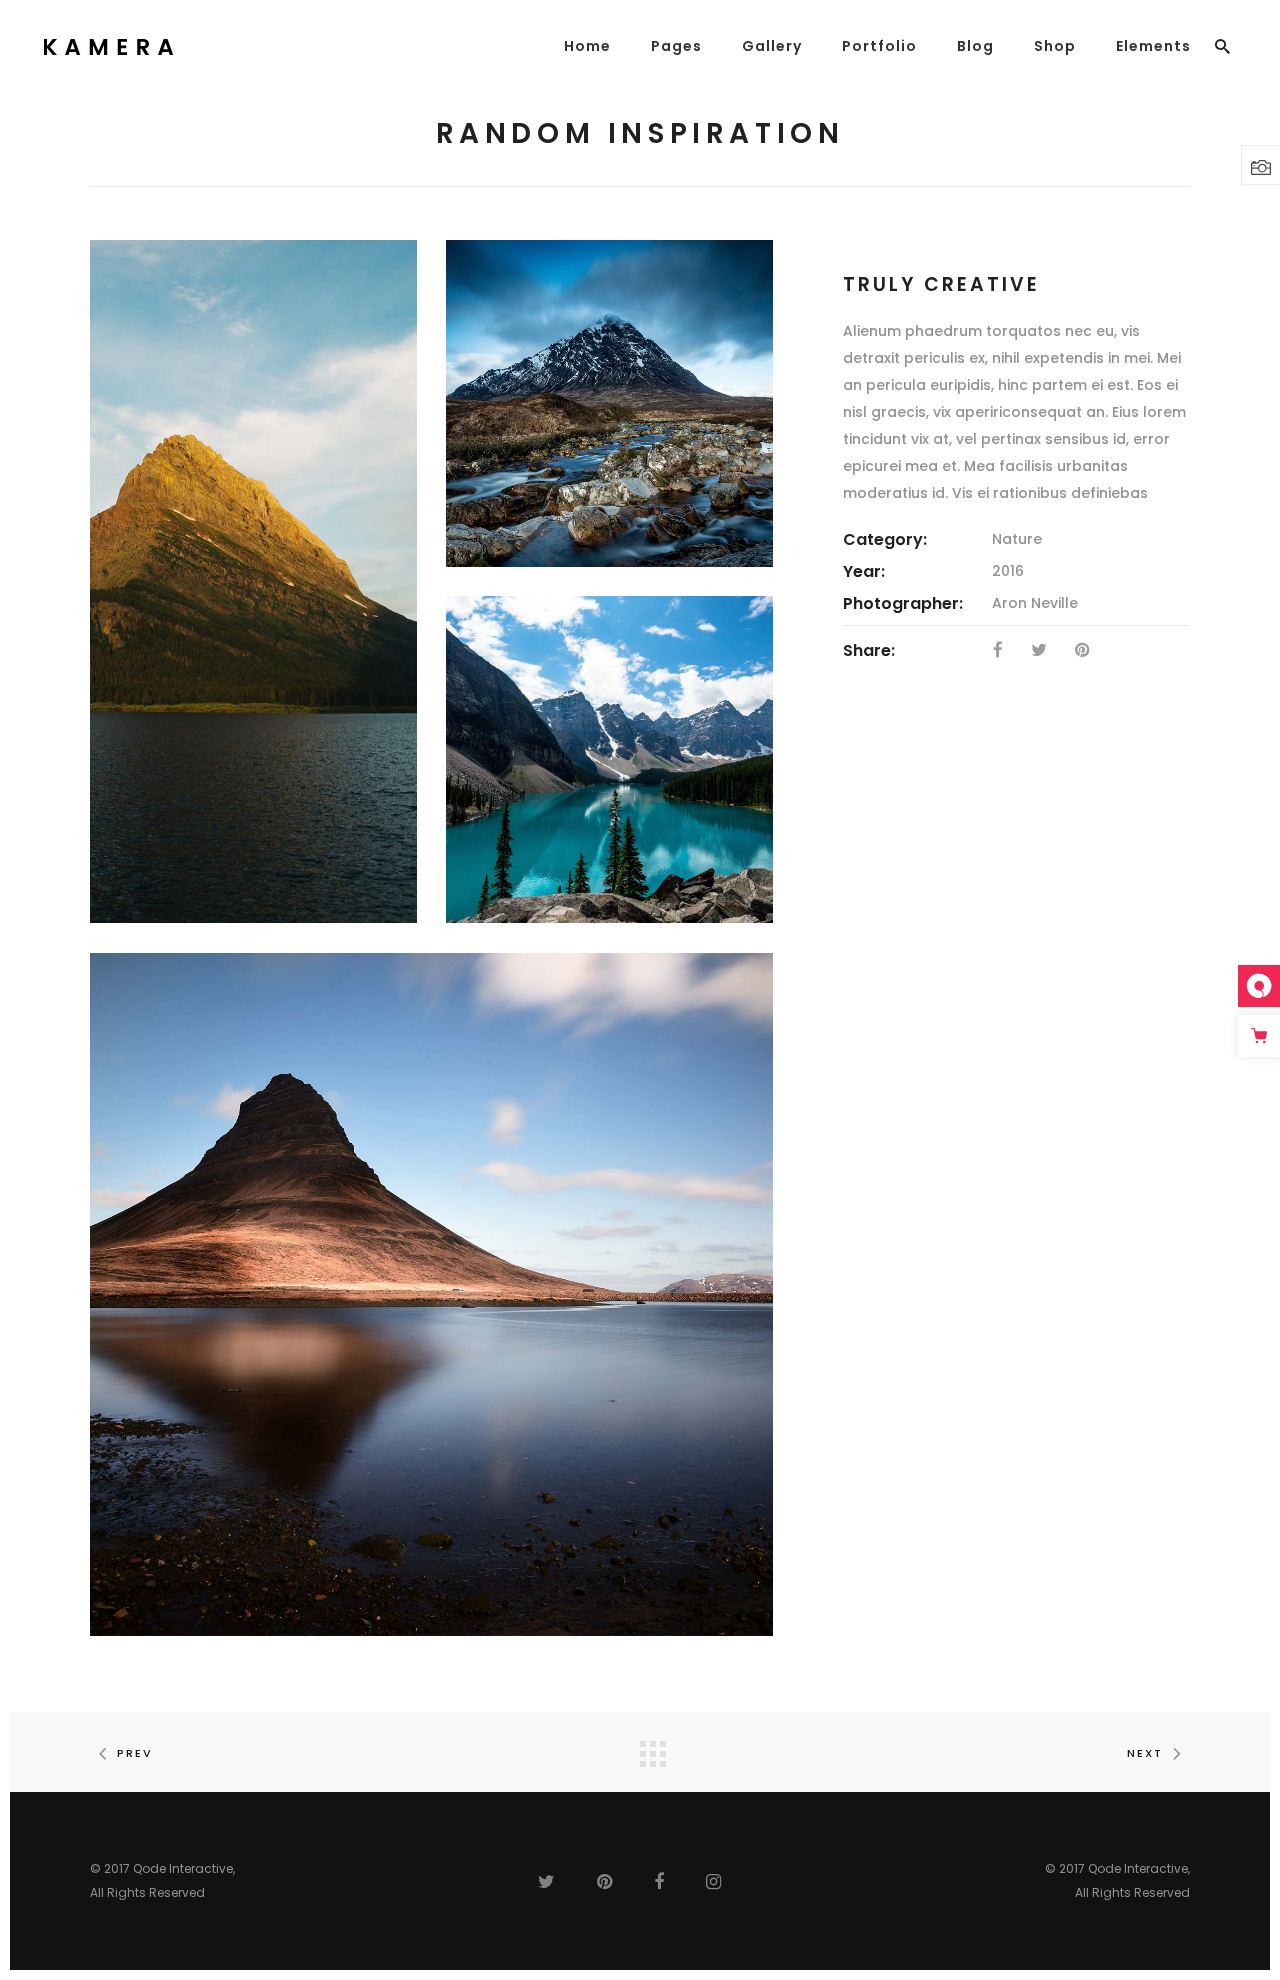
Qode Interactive (183, 1868)
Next (1145, 1753)
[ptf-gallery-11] (253, 581)
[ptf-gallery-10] (431, 1294)
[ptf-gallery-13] (609, 759)
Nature (1017, 539)
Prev (135, 1753)
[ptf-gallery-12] (609, 403)
